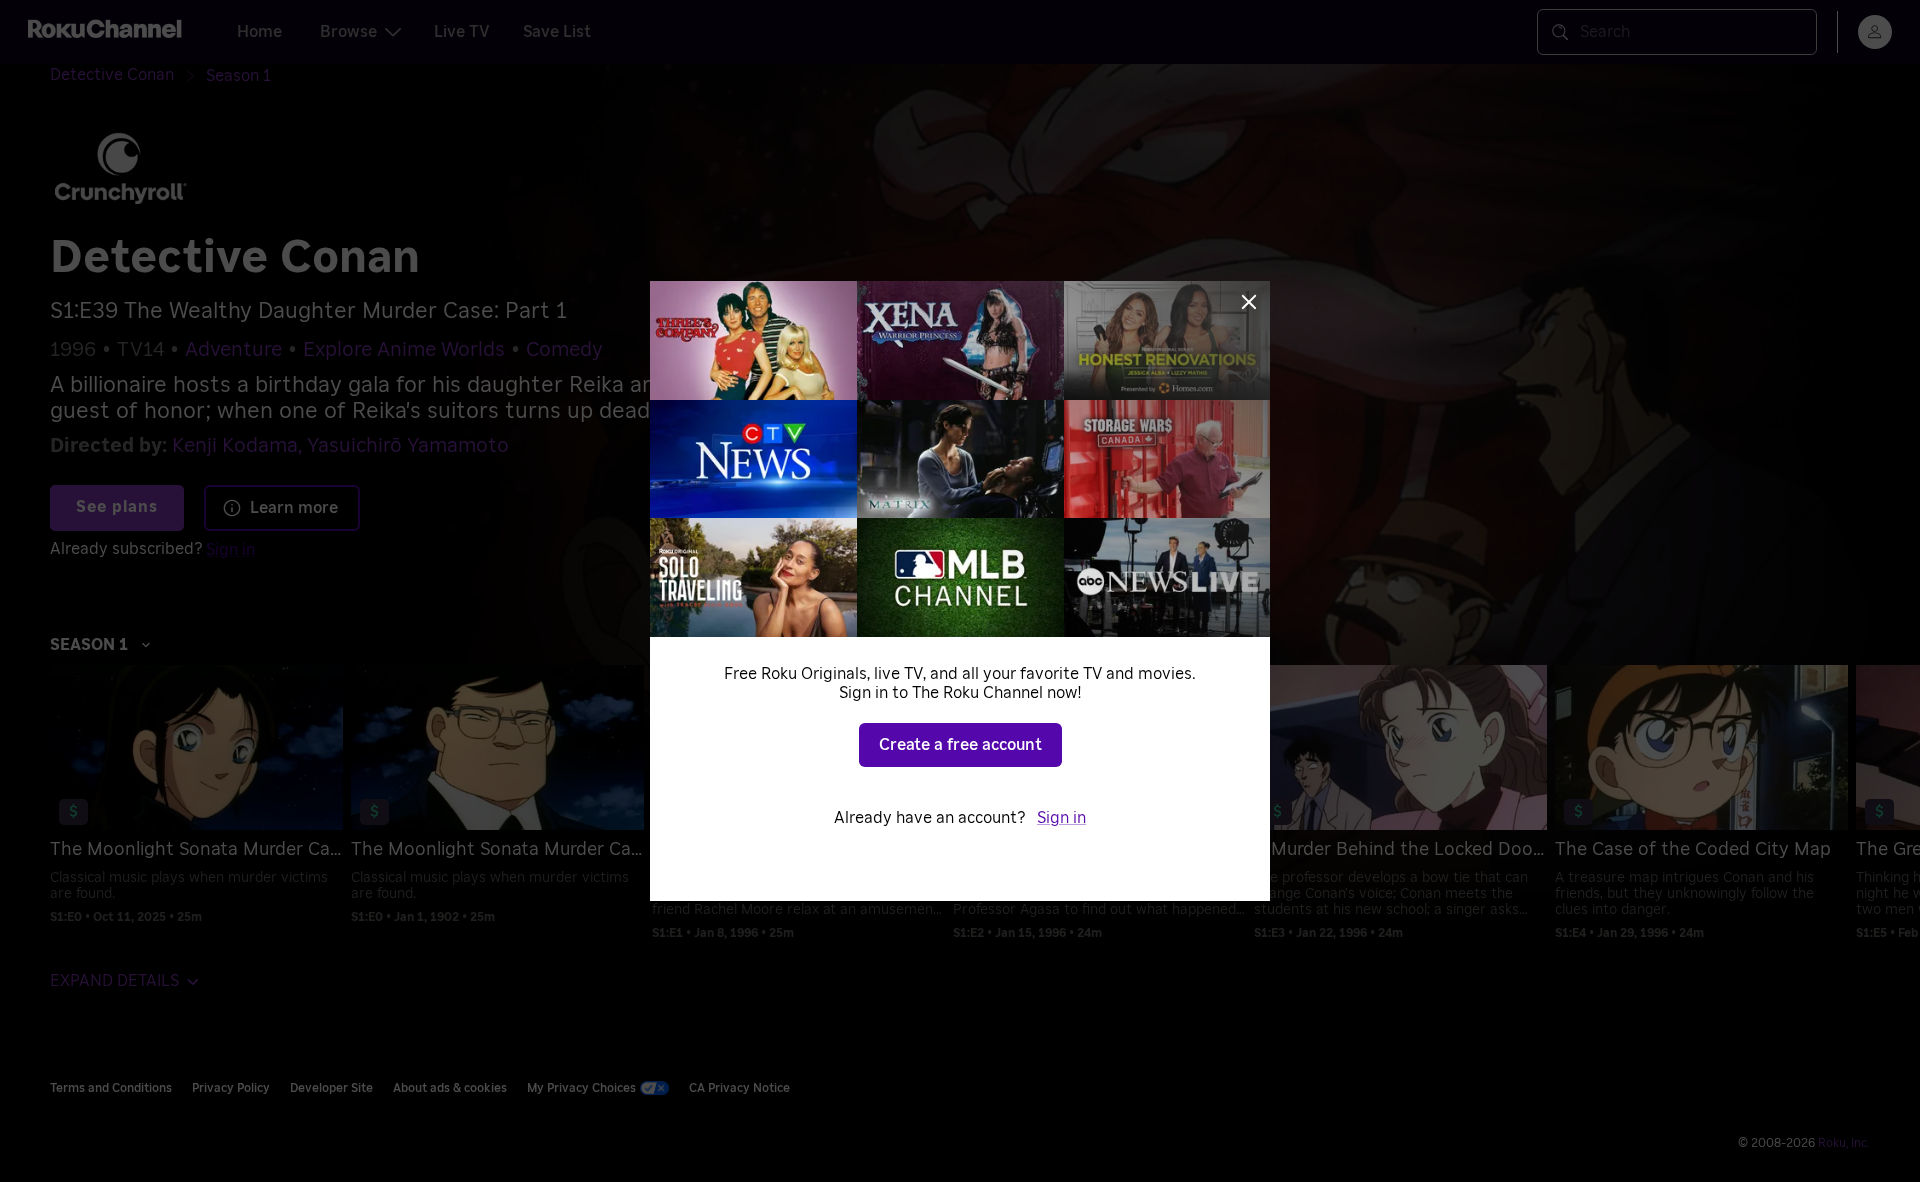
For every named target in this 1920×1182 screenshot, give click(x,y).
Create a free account (960, 745)
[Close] (1249, 302)
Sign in (1061, 818)
